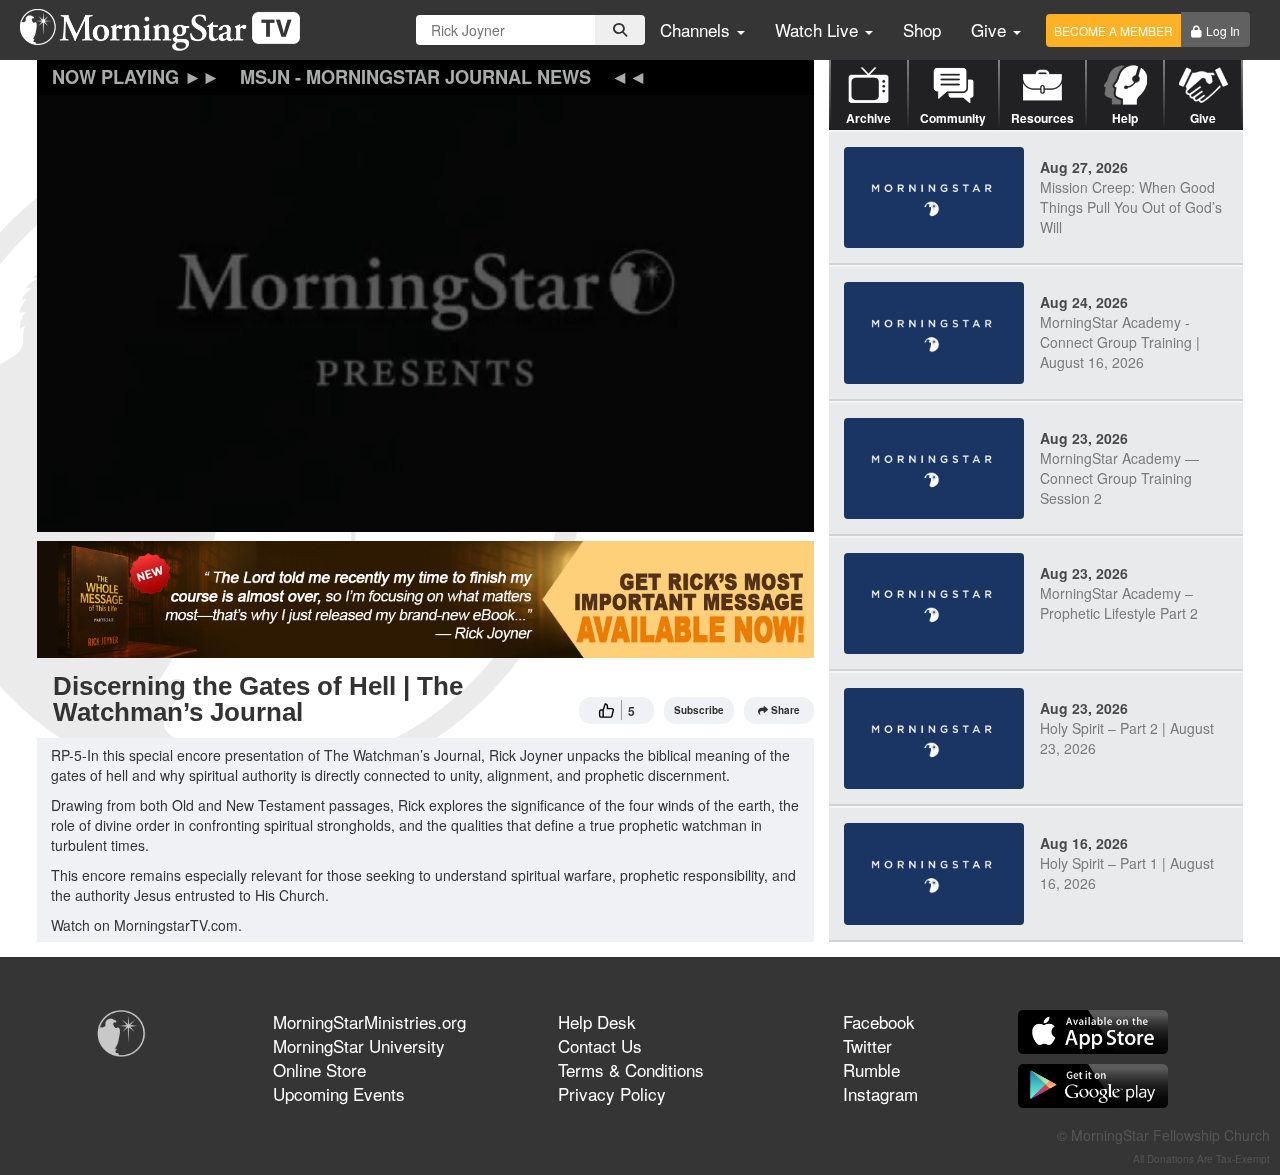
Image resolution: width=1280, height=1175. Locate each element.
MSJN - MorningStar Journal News (415, 77)
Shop (922, 29)
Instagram (880, 1093)
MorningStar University (359, 1045)
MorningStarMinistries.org (369, 1021)
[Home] (167, 30)
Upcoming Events (339, 1093)
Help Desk (597, 1021)
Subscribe (699, 710)
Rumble (871, 1069)
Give (991, 29)
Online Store (319, 1069)
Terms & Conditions (631, 1069)
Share (785, 710)
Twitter (867, 1045)
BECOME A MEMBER (1113, 30)
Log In (1223, 30)
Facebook (879, 1021)
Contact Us (600, 1045)
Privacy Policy (612, 1093)
